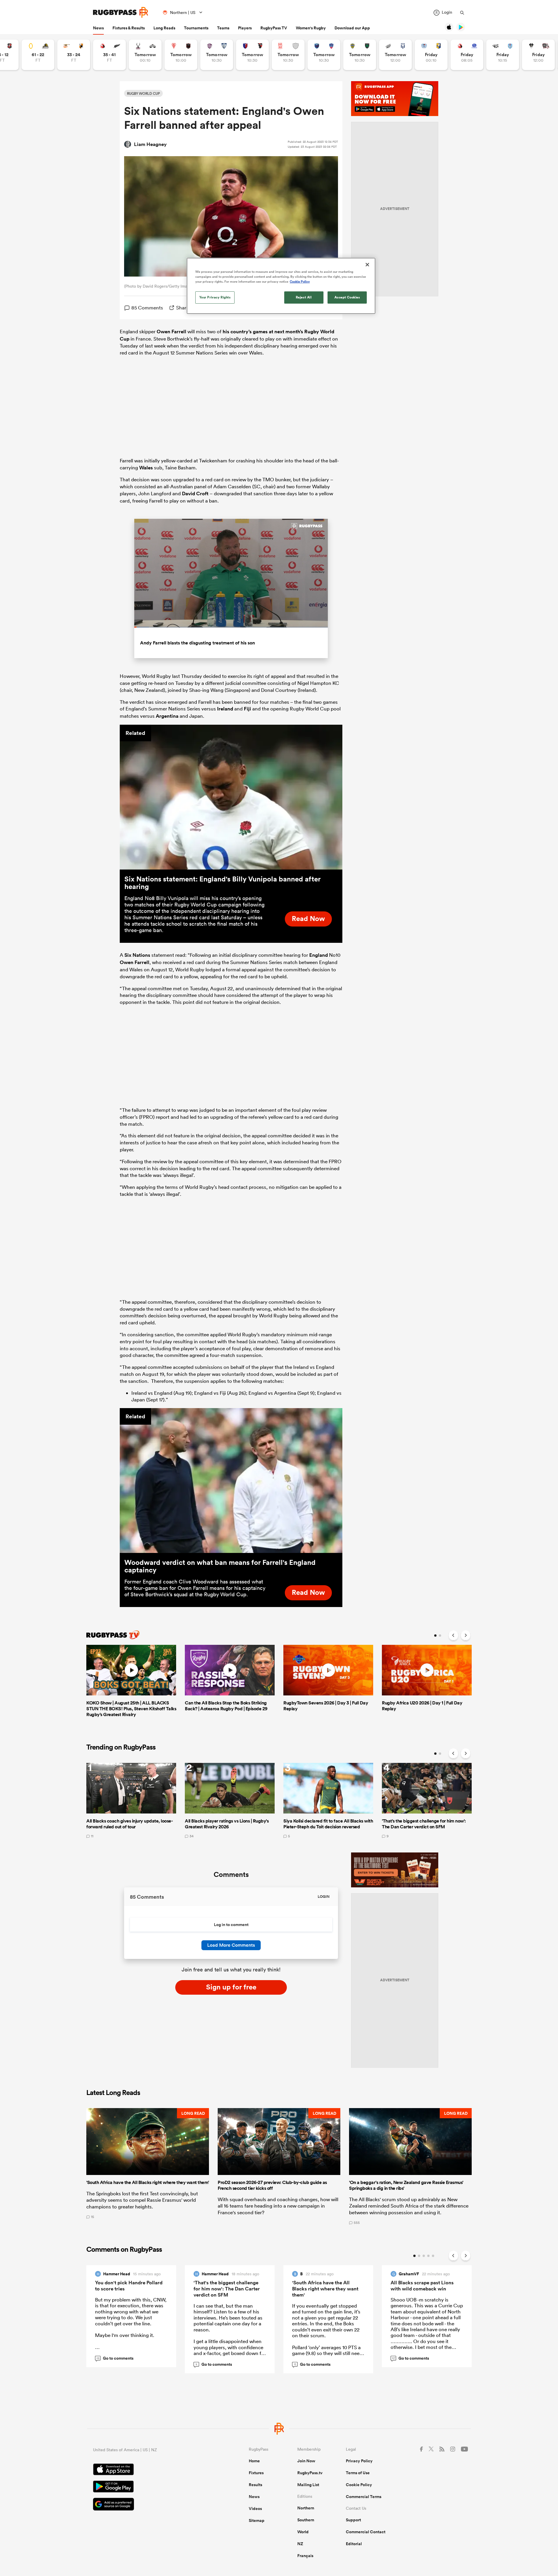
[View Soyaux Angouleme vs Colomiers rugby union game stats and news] (217, 55)
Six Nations (137, 955)
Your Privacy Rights (215, 297)
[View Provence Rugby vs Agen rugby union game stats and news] (395, 55)
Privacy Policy (359, 2461)
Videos (255, 2509)
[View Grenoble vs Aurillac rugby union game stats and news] (324, 55)
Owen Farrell (171, 332)
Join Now (306, 2461)
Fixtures (256, 2473)
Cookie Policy (359, 2485)
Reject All (304, 297)
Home (254, 2461)
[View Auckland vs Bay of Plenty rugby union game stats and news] (431, 55)
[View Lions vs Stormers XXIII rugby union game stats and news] (467, 55)
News (98, 28)
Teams (223, 28)
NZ (300, 2544)
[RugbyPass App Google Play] (151, 2487)
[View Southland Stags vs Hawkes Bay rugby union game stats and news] (145, 55)
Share (183, 308)
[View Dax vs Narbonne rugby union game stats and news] (288, 55)
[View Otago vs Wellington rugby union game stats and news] (38, 55)
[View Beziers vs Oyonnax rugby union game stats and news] (252, 55)
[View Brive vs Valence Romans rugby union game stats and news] (538, 55)
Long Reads (164, 28)
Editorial (354, 2544)
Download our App (352, 28)
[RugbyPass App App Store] (151, 2470)
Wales (146, 468)
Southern (306, 2520)
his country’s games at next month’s (263, 332)
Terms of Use (358, 2473)
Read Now (308, 918)
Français (305, 2556)
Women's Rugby (311, 28)
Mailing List (308, 2485)
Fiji (247, 709)
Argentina (167, 716)
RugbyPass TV (274, 28)
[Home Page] (121, 12)
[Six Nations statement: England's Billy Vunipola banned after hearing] (231, 797)
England (319, 955)
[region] (281, 286)
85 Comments (147, 308)
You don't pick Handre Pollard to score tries (129, 2286)
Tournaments (196, 28)
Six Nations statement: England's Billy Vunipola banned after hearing (222, 883)
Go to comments (115, 2358)
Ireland (225, 709)
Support (353, 2520)
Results (255, 2485)
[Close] (367, 265)
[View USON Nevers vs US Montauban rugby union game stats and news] (360, 55)
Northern (306, 2508)
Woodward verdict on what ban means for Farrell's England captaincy (220, 1566)
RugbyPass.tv (310, 2473)
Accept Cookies (347, 297)
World (303, 2532)
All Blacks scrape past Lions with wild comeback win (422, 2286)
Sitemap (257, 2520)
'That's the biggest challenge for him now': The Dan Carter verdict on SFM (227, 2289)
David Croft (195, 494)
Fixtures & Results (129, 28)
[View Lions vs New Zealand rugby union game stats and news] (109, 55)
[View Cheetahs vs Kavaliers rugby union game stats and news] (74, 55)
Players (245, 28)
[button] (148, 2166)
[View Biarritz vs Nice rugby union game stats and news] (181, 55)
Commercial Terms (364, 2497)
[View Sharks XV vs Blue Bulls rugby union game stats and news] (503, 55)
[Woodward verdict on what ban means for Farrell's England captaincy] (231, 1481)
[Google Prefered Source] (151, 2505)
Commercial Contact (366, 2532)
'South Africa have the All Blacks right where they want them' (325, 2289)
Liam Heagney (150, 144)
